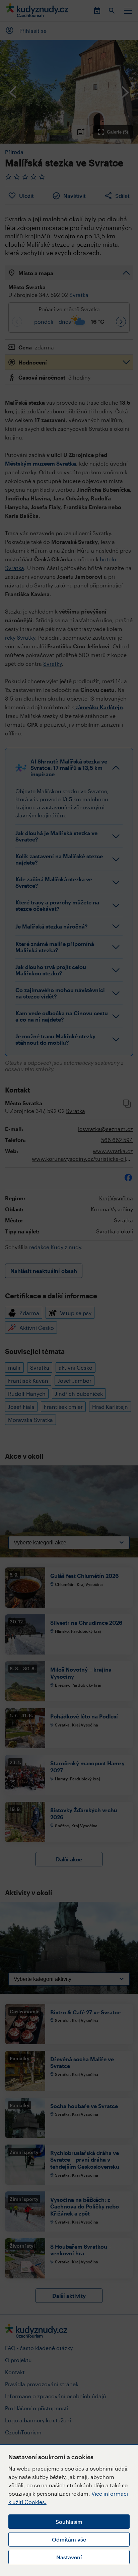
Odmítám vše (69, 2539)
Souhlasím (69, 2522)
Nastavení (69, 2557)
